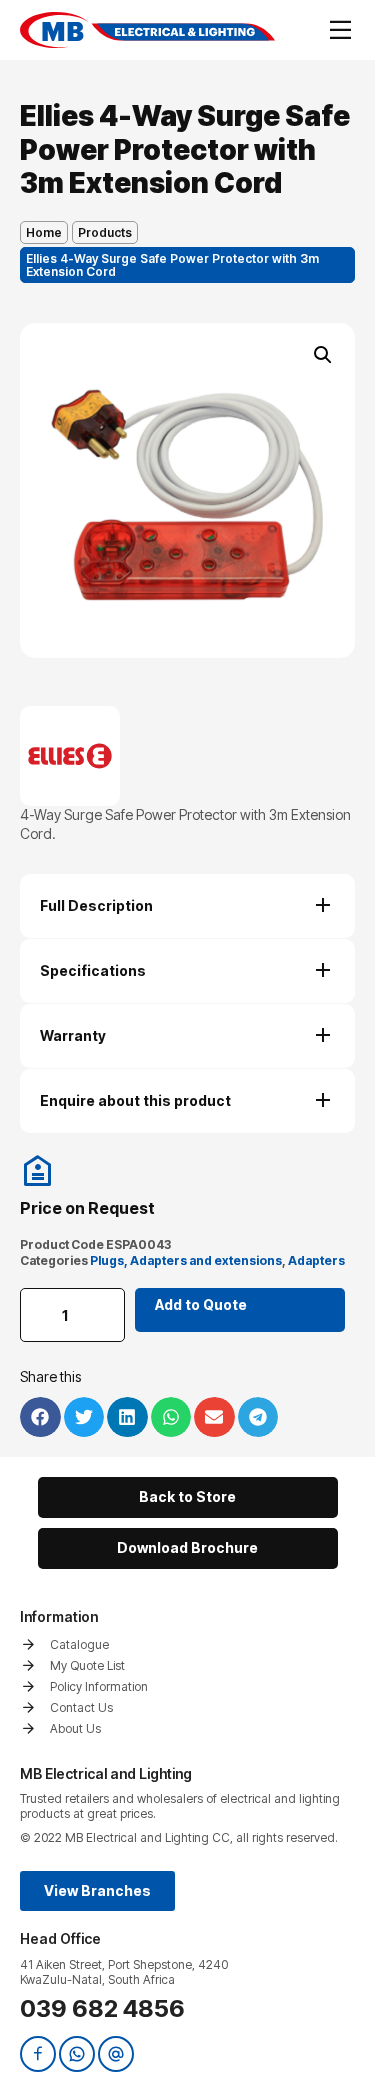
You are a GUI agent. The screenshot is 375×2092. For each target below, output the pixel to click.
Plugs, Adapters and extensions (186, 1260)
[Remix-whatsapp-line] (77, 2054)
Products (105, 232)
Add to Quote (201, 1304)
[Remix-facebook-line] (38, 2054)
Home (44, 232)
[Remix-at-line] (116, 2054)
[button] (323, 355)
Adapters (316, 1260)
